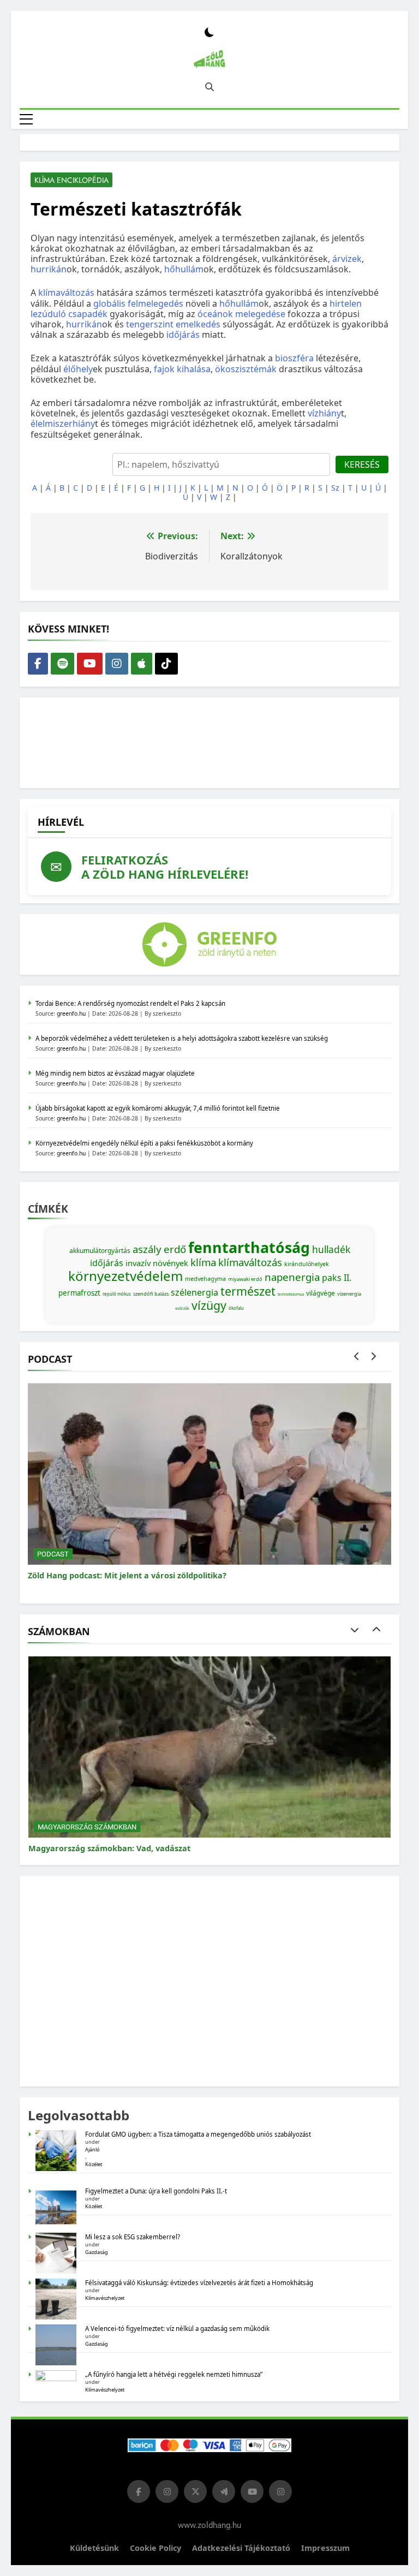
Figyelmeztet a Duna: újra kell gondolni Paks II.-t (156, 2191)
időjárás (183, 335)
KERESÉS (362, 464)
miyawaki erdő (245, 1279)
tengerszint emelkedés (173, 324)
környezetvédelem (125, 1276)
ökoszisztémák (246, 369)
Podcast (53, 1554)
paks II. (337, 1278)
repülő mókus (117, 1294)
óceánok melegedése (241, 314)
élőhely (78, 369)
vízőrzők (182, 1308)
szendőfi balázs (151, 1294)
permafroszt (79, 1293)
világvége (321, 1293)
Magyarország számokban (87, 1827)
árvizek (347, 259)
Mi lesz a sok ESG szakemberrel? (133, 2237)
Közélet (94, 2164)
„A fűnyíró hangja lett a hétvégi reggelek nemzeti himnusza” (174, 2374)
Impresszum (325, 2548)
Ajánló (92, 2149)
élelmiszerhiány (63, 424)
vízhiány (324, 413)
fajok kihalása (182, 369)
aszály (147, 1249)
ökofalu (236, 1308)
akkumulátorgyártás (100, 1251)
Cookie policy (155, 2548)
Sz (335, 488)
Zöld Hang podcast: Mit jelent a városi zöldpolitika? (127, 1575)
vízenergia (349, 1294)
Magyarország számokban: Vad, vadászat (109, 1848)
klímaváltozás (66, 293)
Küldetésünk (94, 2548)
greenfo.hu (71, 1013)
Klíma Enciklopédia (71, 180)
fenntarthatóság (249, 1248)
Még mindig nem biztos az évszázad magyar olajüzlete (115, 1073)
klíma (203, 1262)
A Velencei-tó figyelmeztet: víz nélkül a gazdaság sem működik (177, 2328)
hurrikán (49, 269)
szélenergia (194, 1292)
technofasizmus (291, 1294)
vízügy (209, 1305)
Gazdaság (97, 2252)
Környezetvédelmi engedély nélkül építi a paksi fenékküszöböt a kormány (144, 1143)
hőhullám (184, 269)
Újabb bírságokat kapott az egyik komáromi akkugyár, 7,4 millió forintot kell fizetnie (158, 1108)
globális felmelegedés (138, 303)
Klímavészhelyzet (105, 2298)
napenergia (292, 1277)
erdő (175, 1249)
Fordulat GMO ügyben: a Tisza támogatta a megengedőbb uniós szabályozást (198, 2134)
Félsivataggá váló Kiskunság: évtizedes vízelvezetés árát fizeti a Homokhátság (199, 2283)
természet (248, 1291)
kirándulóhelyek (307, 1264)
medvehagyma (205, 1279)
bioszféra (294, 358)
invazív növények (157, 1263)
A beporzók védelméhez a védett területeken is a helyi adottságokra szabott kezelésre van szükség (182, 1038)
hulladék (331, 1249)
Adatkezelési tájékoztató (241, 2548)
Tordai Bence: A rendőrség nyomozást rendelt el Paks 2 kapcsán (130, 1003)
